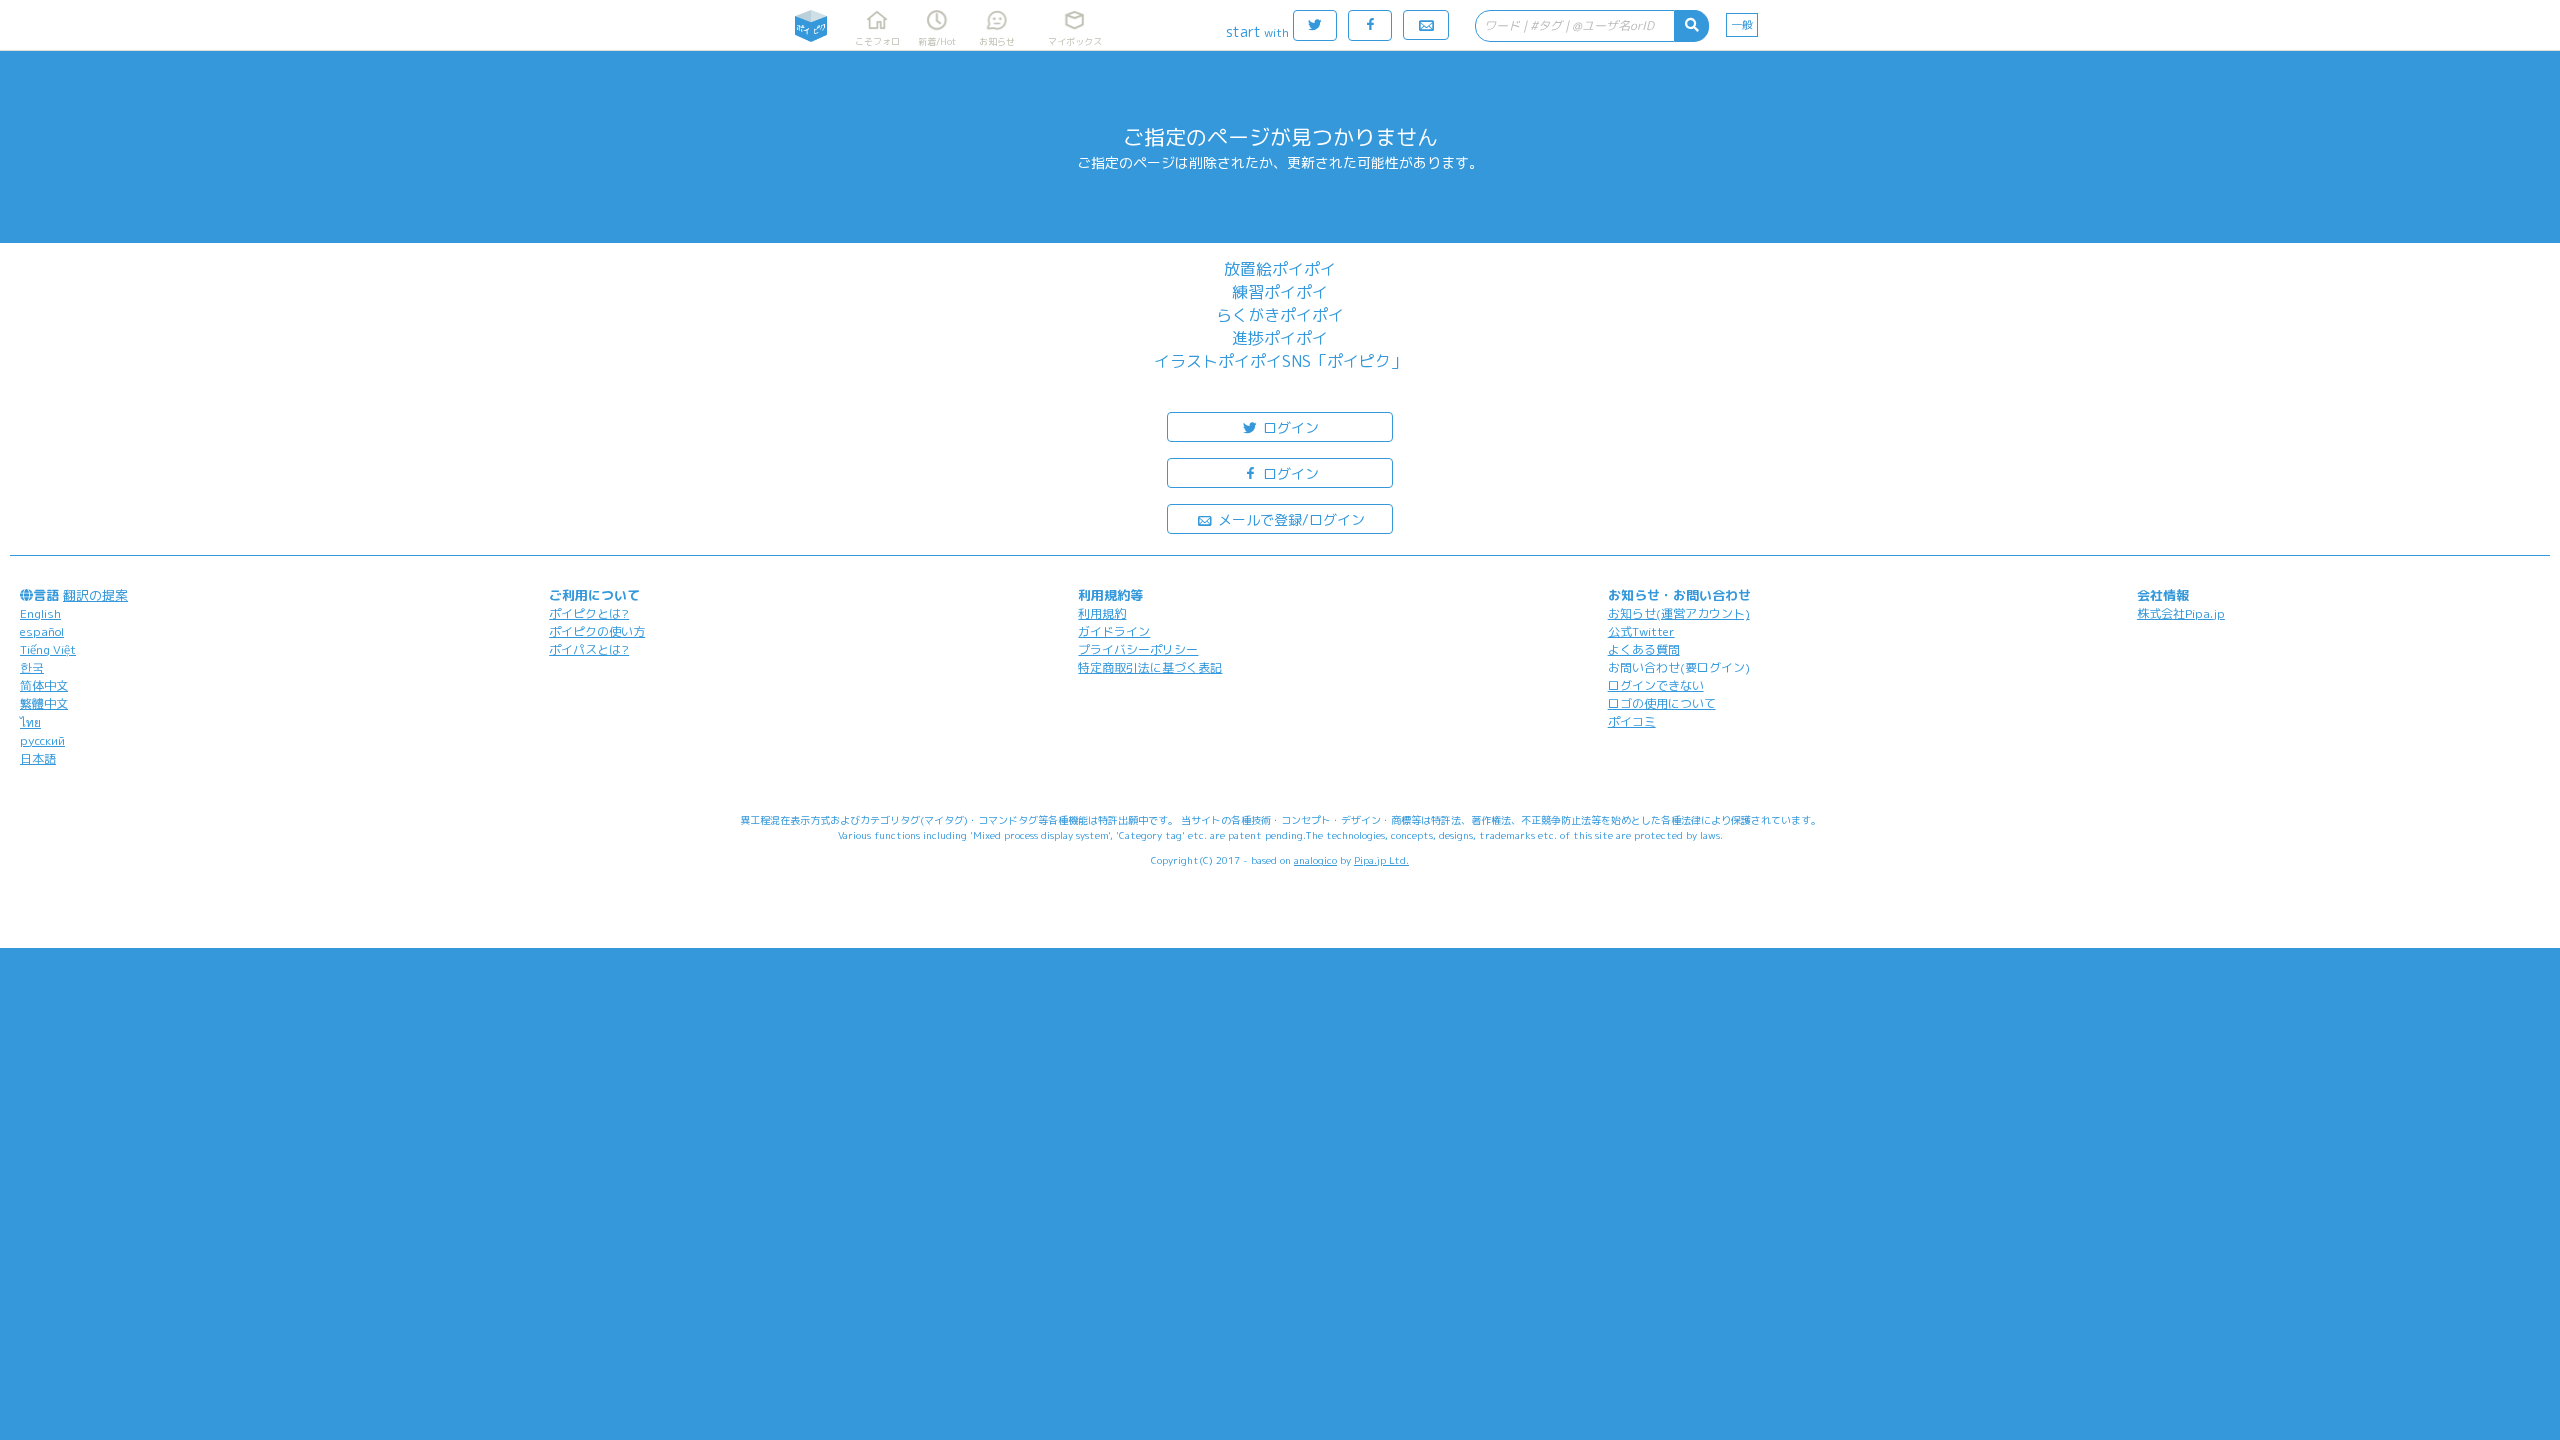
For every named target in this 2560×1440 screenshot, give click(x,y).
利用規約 (1102, 613)
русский (42, 740)
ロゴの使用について (1662, 703)
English (40, 613)
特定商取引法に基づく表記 (1150, 667)
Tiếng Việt (48, 649)
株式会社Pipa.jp (2181, 613)
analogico (1315, 860)
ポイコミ (1632, 721)
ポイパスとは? (589, 649)
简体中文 (44, 685)
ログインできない (1656, 685)
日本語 (38, 758)
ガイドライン (1114, 631)
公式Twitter (1641, 631)
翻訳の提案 (95, 595)
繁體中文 (44, 703)
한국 (32, 667)
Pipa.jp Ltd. (1381, 860)
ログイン (1289, 427)
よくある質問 (1644, 649)
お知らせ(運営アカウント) (1679, 613)
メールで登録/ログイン (1289, 519)
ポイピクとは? (589, 613)
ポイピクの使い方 (597, 631)
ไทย (30, 722)
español (42, 631)
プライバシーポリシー (1138, 649)
